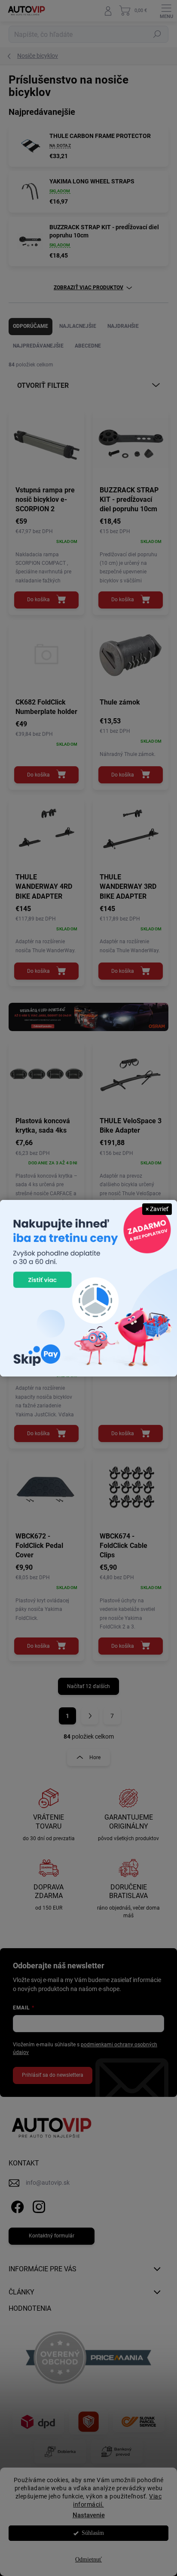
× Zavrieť (157, 1209)
